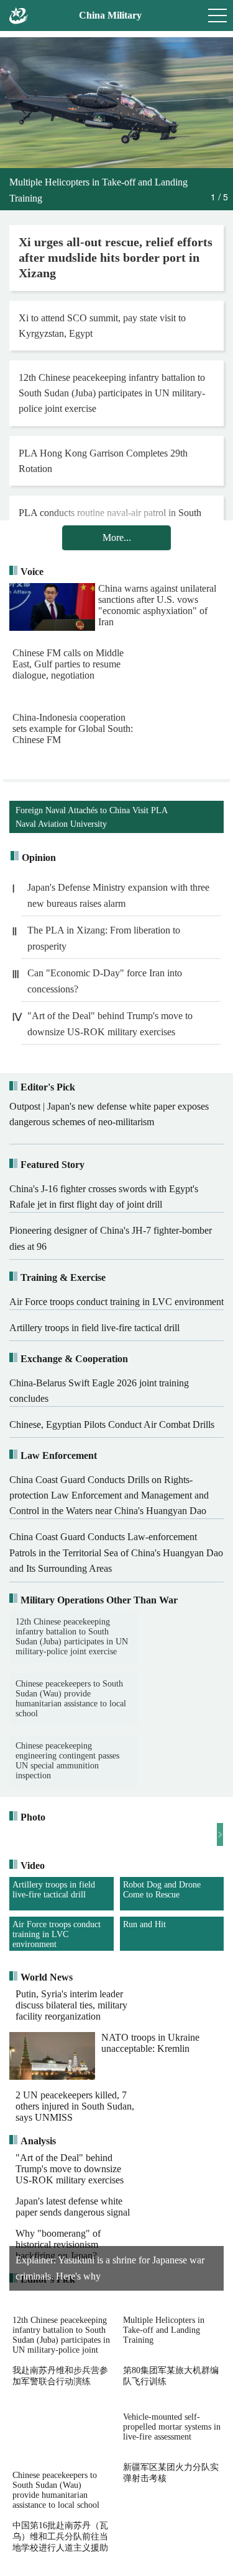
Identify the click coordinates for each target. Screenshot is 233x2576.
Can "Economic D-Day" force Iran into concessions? (105, 981)
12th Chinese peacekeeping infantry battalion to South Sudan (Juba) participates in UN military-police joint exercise (112, 393)
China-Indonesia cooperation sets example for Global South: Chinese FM (73, 729)
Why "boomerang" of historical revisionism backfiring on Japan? (58, 2303)
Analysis (38, 2200)
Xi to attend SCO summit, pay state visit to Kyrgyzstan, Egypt (102, 326)
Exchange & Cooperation (74, 1359)
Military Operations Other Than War (99, 1600)
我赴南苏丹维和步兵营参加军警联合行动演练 (60, 2434)
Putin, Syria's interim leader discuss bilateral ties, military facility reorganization (71, 2063)
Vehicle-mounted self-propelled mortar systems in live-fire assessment (172, 2485)
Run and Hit (144, 1983)
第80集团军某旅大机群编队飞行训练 (171, 2434)
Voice (32, 572)
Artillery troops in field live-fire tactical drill (54, 1890)
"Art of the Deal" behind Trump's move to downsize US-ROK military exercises (110, 1024)
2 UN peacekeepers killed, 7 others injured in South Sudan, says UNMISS (75, 2165)
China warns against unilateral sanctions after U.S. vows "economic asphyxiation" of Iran (157, 605)
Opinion (39, 858)
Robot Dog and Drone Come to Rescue (162, 1890)
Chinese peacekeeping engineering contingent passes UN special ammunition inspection (67, 1761)
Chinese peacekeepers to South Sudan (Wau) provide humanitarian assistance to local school (157, 1699)
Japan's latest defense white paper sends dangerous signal (73, 2265)
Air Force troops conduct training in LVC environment (57, 1934)
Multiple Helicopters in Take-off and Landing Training (164, 2388)
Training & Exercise (63, 1277)
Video (33, 1865)
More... (117, 537)
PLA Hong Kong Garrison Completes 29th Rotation (103, 461)
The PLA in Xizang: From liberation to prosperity (104, 938)
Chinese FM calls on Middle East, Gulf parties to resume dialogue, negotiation (154, 664)
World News (47, 2035)
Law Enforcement (59, 1455)
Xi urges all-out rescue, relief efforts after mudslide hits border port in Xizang (116, 257)
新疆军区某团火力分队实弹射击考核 (171, 2531)
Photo (33, 1817)
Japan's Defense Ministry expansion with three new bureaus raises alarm (118, 895)
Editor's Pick (48, 1087)
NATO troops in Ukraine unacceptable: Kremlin (150, 2101)
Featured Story (53, 1165)
